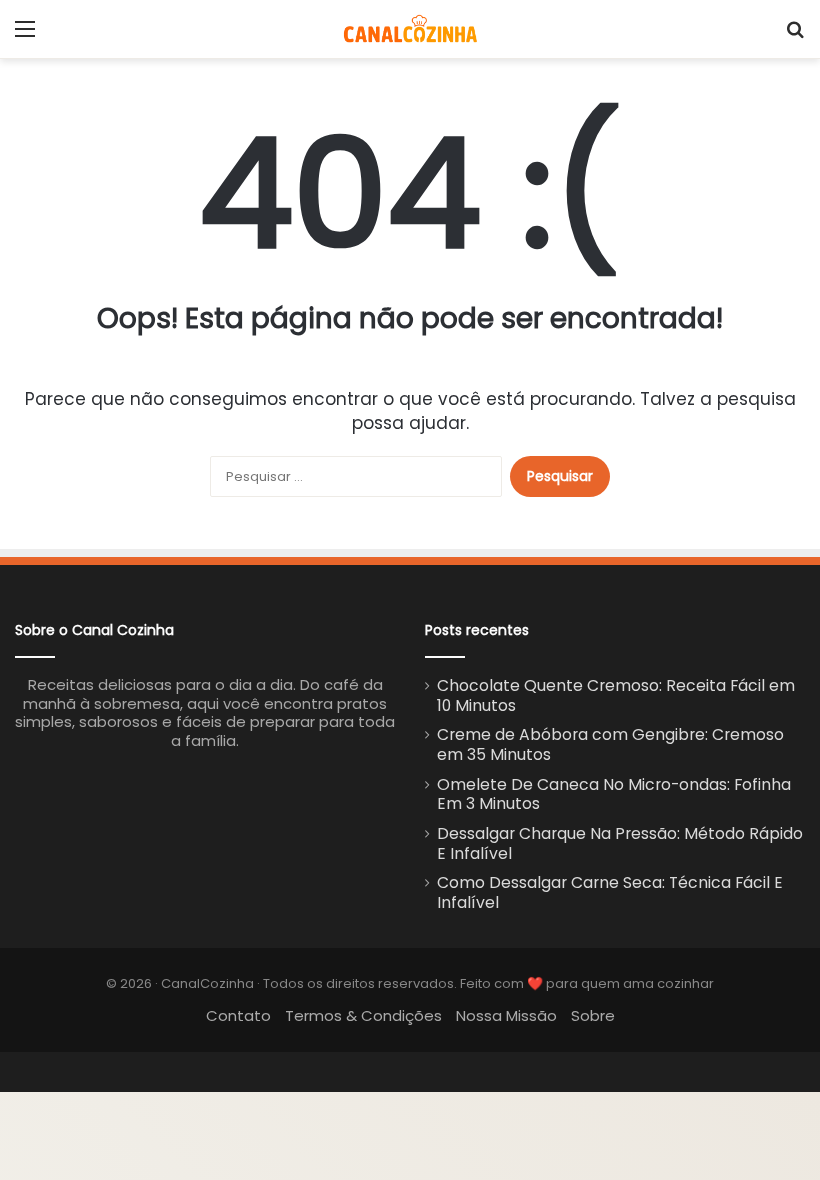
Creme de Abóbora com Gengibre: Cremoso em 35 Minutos (610, 744)
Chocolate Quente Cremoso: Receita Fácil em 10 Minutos (616, 695)
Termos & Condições (363, 1015)
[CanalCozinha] (410, 29)
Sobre (593, 1015)
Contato (238, 1015)
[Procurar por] (795, 36)
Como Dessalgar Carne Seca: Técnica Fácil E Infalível (610, 892)
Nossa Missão (506, 1015)
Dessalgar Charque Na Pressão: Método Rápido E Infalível (620, 843)
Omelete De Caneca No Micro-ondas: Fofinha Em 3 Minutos (614, 794)
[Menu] (25, 36)
